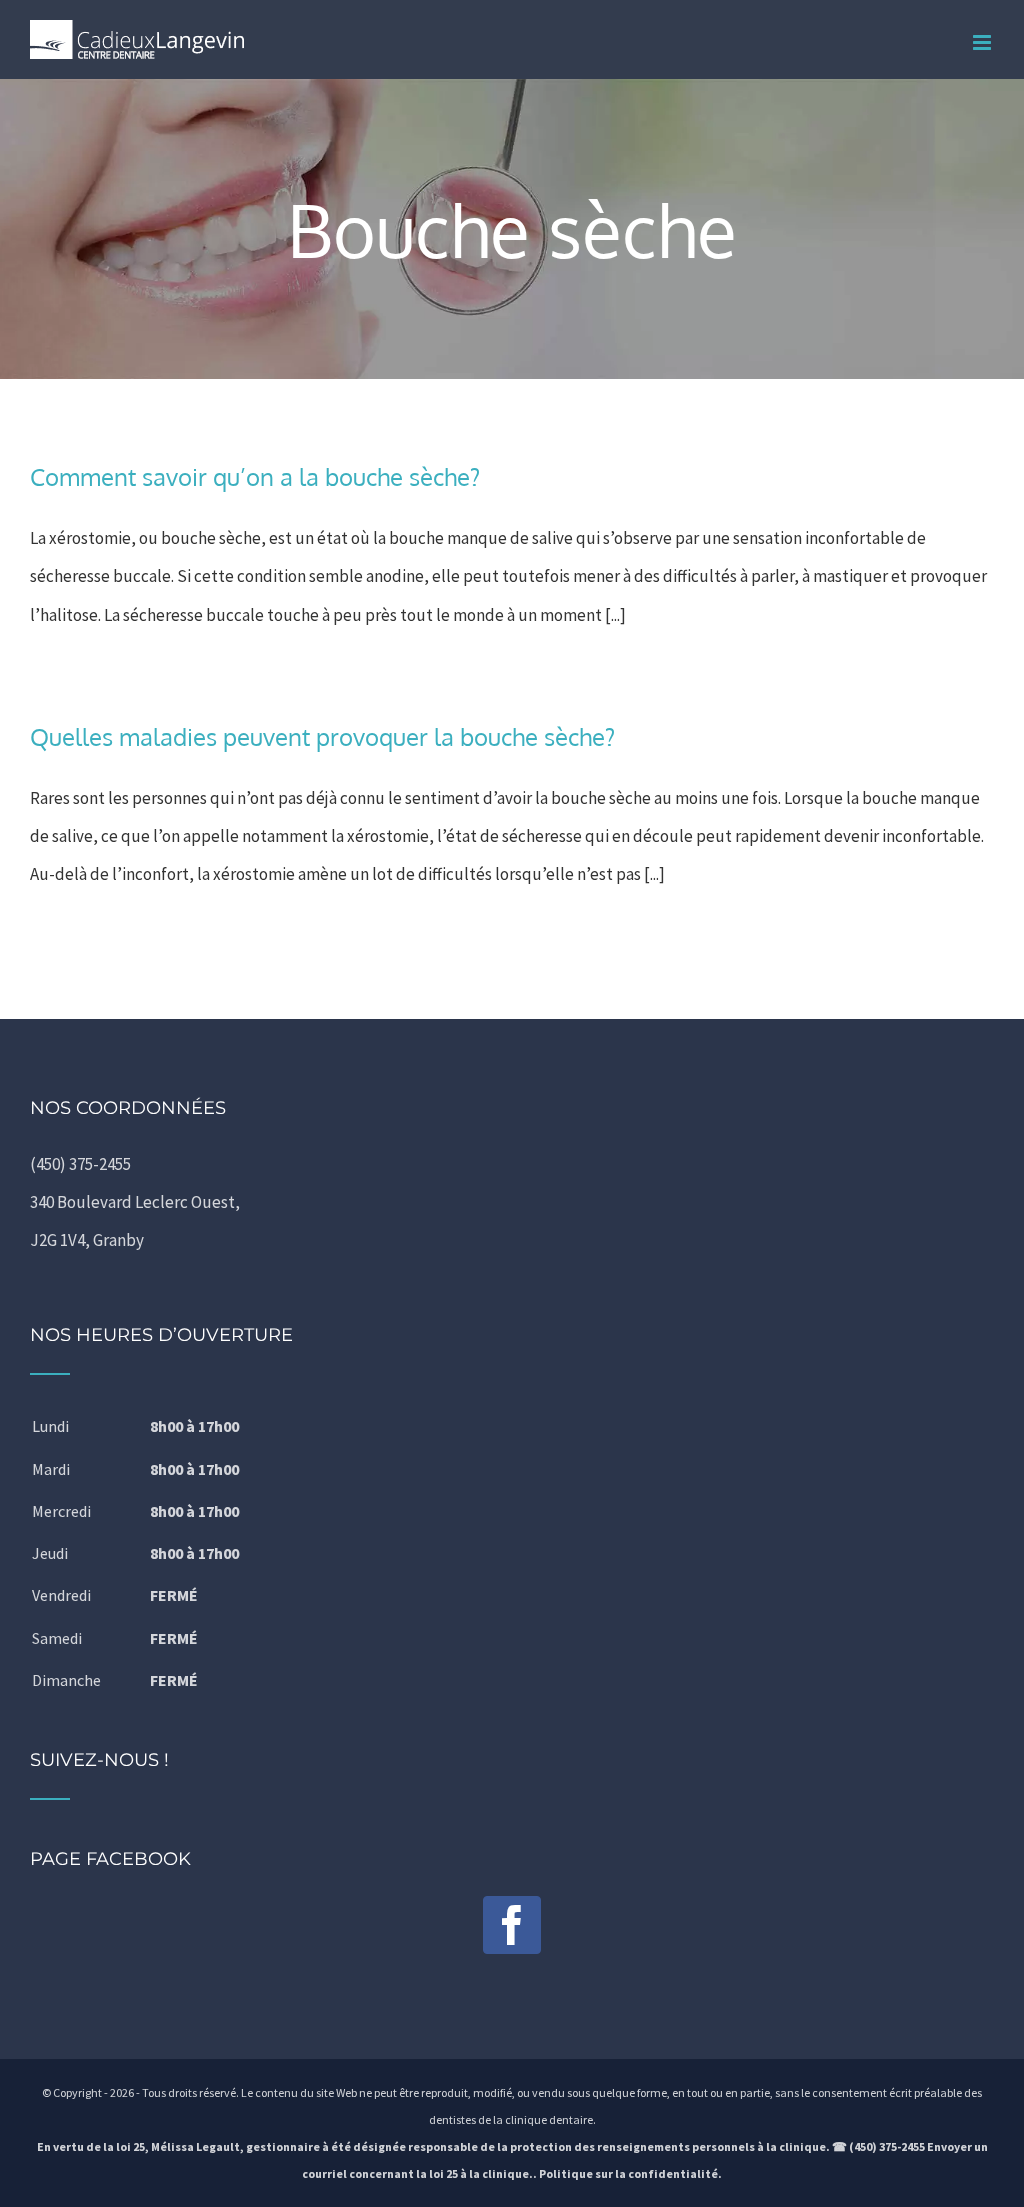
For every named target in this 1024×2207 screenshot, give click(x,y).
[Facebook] (512, 1925)
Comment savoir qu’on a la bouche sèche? (255, 476)
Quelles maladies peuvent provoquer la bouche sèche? (322, 736)
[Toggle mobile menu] (983, 42)
